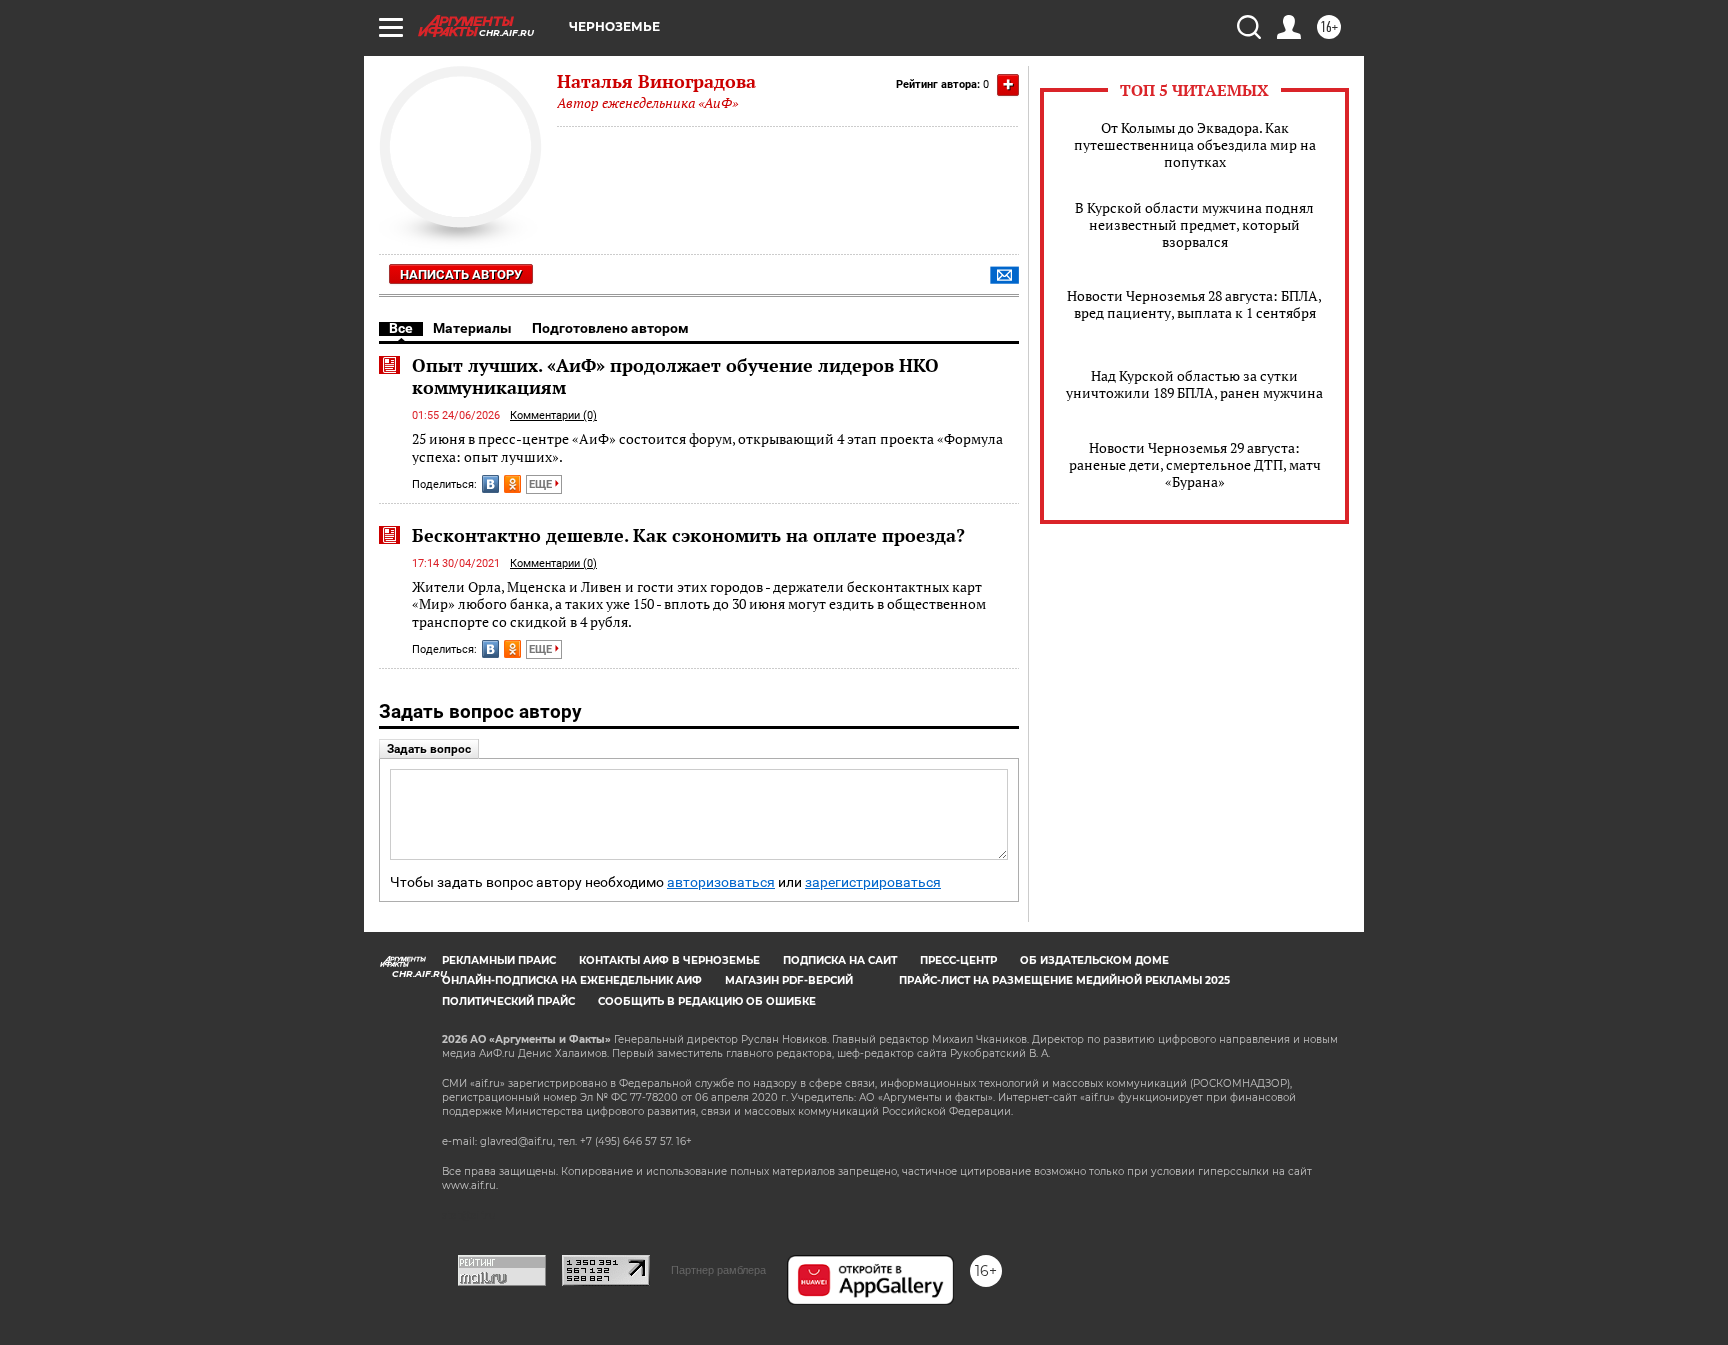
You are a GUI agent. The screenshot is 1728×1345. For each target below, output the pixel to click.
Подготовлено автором (610, 328)
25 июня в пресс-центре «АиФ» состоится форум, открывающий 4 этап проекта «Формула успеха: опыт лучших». (707, 447)
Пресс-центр (958, 960)
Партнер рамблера (718, 1270)
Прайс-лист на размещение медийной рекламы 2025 (1064, 980)
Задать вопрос (429, 749)
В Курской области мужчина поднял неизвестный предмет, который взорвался (1194, 224)
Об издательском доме (1094, 960)
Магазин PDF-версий (789, 980)
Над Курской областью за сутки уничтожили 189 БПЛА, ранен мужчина (1194, 384)
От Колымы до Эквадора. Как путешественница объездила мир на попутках (1195, 144)
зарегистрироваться (873, 882)
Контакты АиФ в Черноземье (669, 960)
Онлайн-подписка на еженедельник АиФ (572, 980)
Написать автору (461, 274)
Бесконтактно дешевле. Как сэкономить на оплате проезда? (688, 535)
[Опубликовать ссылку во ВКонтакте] (490, 484)
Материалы (472, 328)
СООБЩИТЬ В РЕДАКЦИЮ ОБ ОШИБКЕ (707, 1001)
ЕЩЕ (542, 484)
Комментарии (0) (553, 415)
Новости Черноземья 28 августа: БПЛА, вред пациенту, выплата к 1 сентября (1194, 304)
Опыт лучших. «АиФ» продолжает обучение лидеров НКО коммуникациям (675, 376)
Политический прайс (508, 1001)
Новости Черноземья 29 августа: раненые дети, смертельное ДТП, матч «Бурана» (1195, 464)
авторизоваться (721, 882)
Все (401, 328)
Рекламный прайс (499, 960)
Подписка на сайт (840, 960)
